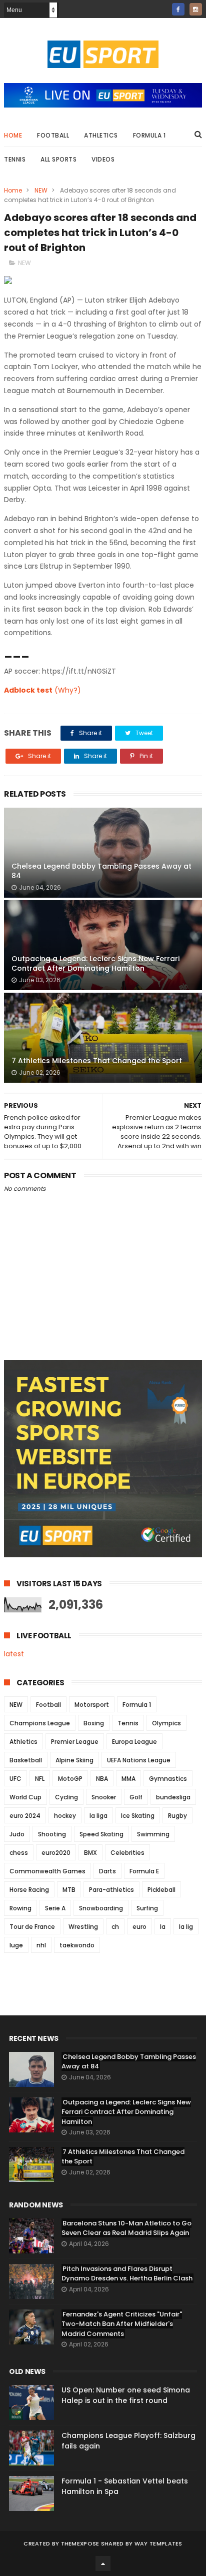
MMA (128, 1779)
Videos (103, 159)
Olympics (166, 1723)
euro (139, 1927)
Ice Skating (138, 1816)
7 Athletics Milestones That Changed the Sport (97, 1061)
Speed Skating (101, 1834)
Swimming (153, 1834)
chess (19, 1853)
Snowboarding (101, 1908)
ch (115, 1927)
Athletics (101, 135)
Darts (107, 1871)
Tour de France (32, 1927)
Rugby (177, 1816)
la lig (186, 1927)
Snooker (104, 1797)
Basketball (26, 1760)
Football (53, 135)
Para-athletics (111, 1890)
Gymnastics (168, 1779)
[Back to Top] (103, 2563)
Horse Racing (29, 1890)
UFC (15, 1779)
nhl (41, 1945)
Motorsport (92, 1705)
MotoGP (70, 1779)
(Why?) (68, 690)
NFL (40, 1779)
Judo (17, 1834)
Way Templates (158, 2543)
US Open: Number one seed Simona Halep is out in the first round (126, 2395)
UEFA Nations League (139, 1760)
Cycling (66, 1797)
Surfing (147, 1908)
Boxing (94, 1723)
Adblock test (28, 690)
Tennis (15, 159)
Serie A (55, 1908)
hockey (65, 1816)
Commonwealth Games (47, 1871)
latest (14, 1654)
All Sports (58, 159)
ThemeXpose (80, 2543)
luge (16, 1945)
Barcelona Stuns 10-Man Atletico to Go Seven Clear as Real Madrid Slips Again (126, 2228)
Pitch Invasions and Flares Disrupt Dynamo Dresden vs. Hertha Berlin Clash (127, 2274)
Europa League (134, 1742)
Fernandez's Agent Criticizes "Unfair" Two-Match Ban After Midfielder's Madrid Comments (122, 2324)
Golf (136, 1797)
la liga (98, 1816)
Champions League (40, 1723)
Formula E (144, 1871)
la (163, 1927)
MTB (69, 1890)
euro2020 (56, 1853)
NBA (102, 1779)
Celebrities (127, 1853)
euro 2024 (25, 1816)
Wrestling (83, 1927)
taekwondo (77, 1945)
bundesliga (173, 1797)
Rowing (20, 1908)
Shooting (52, 1834)
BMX (90, 1853)
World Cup (25, 1797)
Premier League (75, 1742)
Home (13, 135)
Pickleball (161, 1890)
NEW (41, 190)
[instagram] (196, 9)
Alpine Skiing (74, 1760)
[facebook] (178, 9)
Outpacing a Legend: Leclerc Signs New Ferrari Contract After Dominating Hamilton (95, 964)
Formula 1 (149, 135)
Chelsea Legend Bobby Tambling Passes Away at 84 (101, 871)
